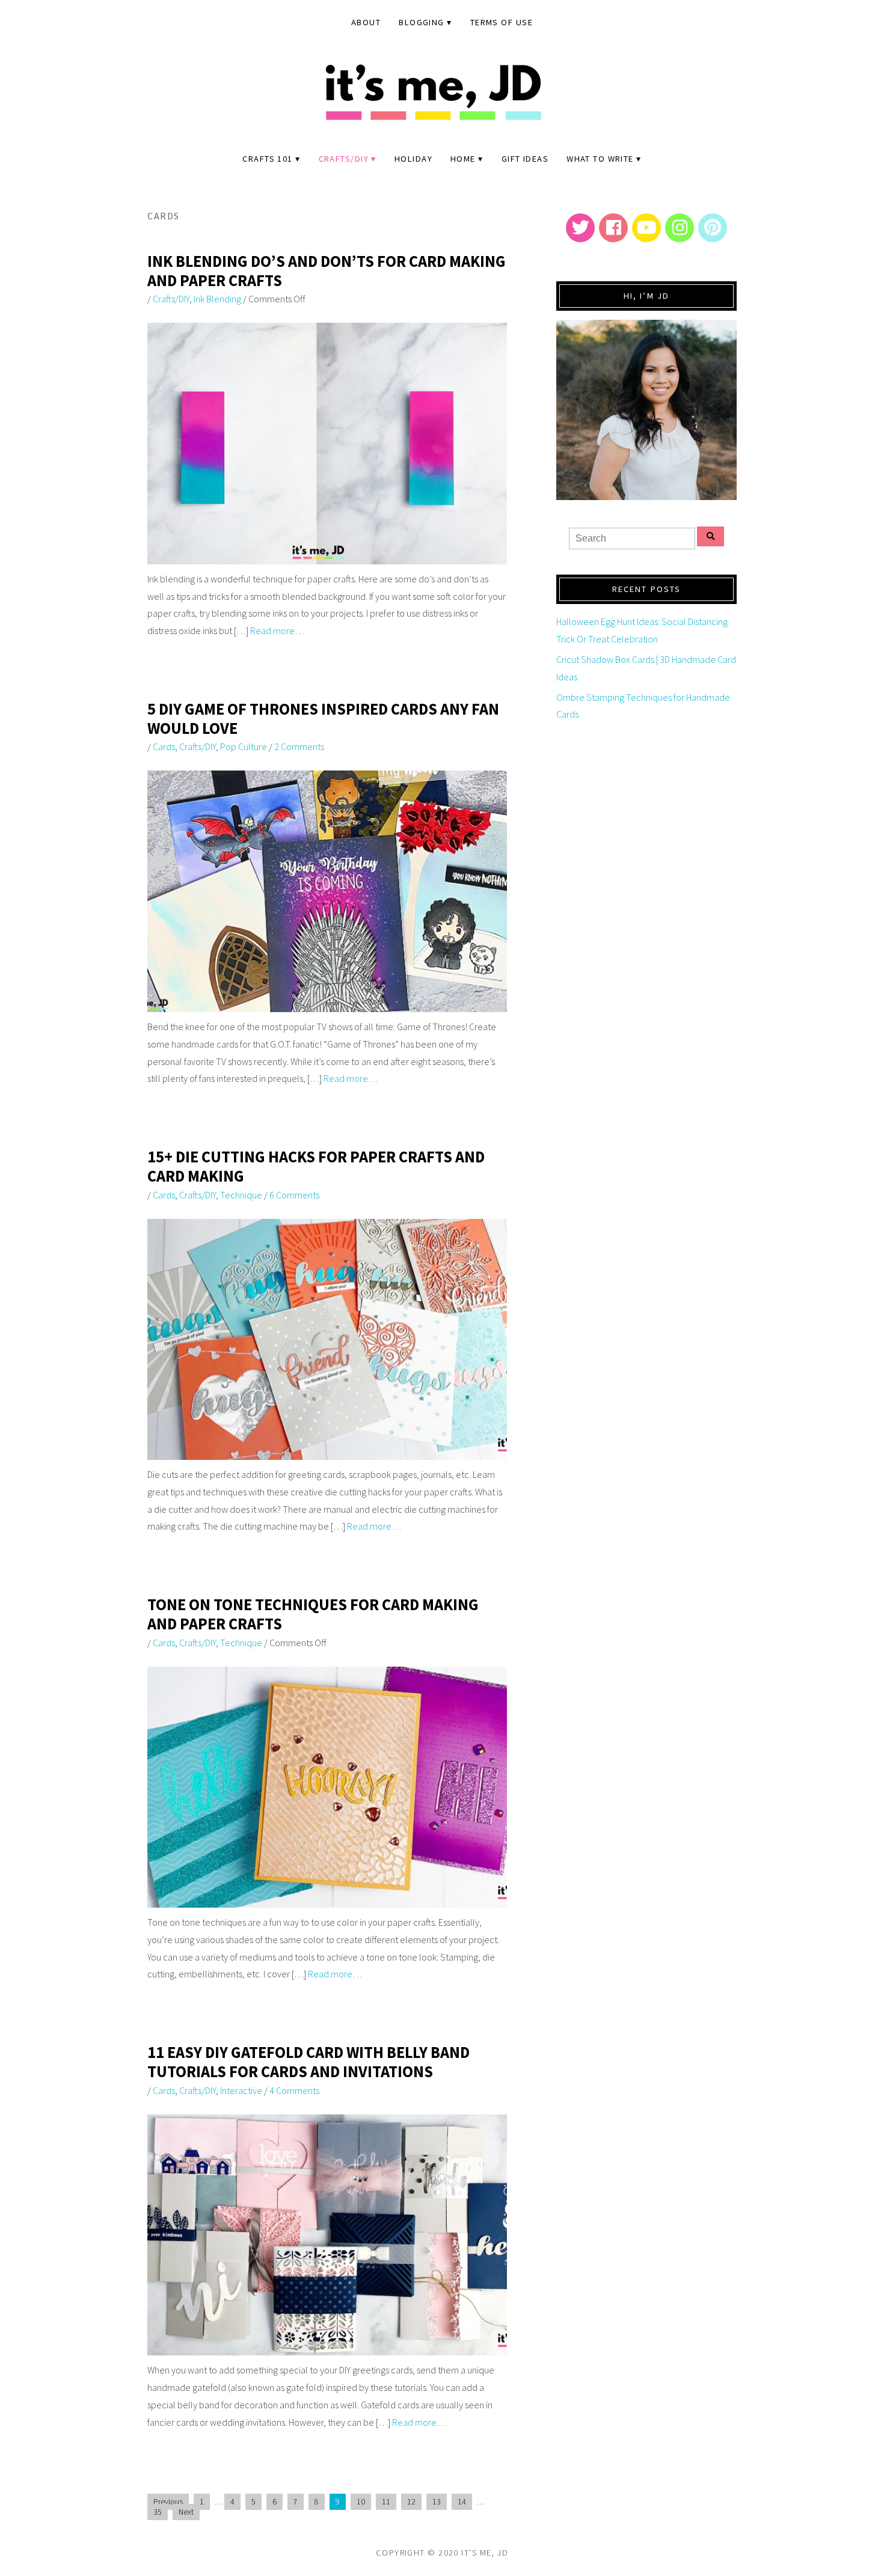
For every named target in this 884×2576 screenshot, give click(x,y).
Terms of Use (502, 22)
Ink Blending (217, 299)
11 (386, 2502)
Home (463, 159)
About (366, 22)
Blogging (422, 22)
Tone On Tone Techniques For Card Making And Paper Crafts (313, 1614)
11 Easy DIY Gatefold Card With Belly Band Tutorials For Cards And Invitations (308, 2062)
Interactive (241, 2090)
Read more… (277, 630)
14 (462, 2502)
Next (186, 2512)
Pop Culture (244, 746)
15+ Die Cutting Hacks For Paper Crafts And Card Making (316, 1166)
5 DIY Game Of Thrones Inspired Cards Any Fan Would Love (323, 719)
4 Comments (294, 2090)
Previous (168, 2502)
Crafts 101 (267, 159)
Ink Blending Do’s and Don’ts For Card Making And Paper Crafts (327, 271)
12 (411, 2502)
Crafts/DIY (344, 159)
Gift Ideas (525, 159)
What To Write (600, 159)
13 (437, 2502)
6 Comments (294, 1195)
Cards (164, 746)
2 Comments (299, 746)
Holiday (413, 159)
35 (158, 2512)
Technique (241, 1195)
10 (361, 2502)
